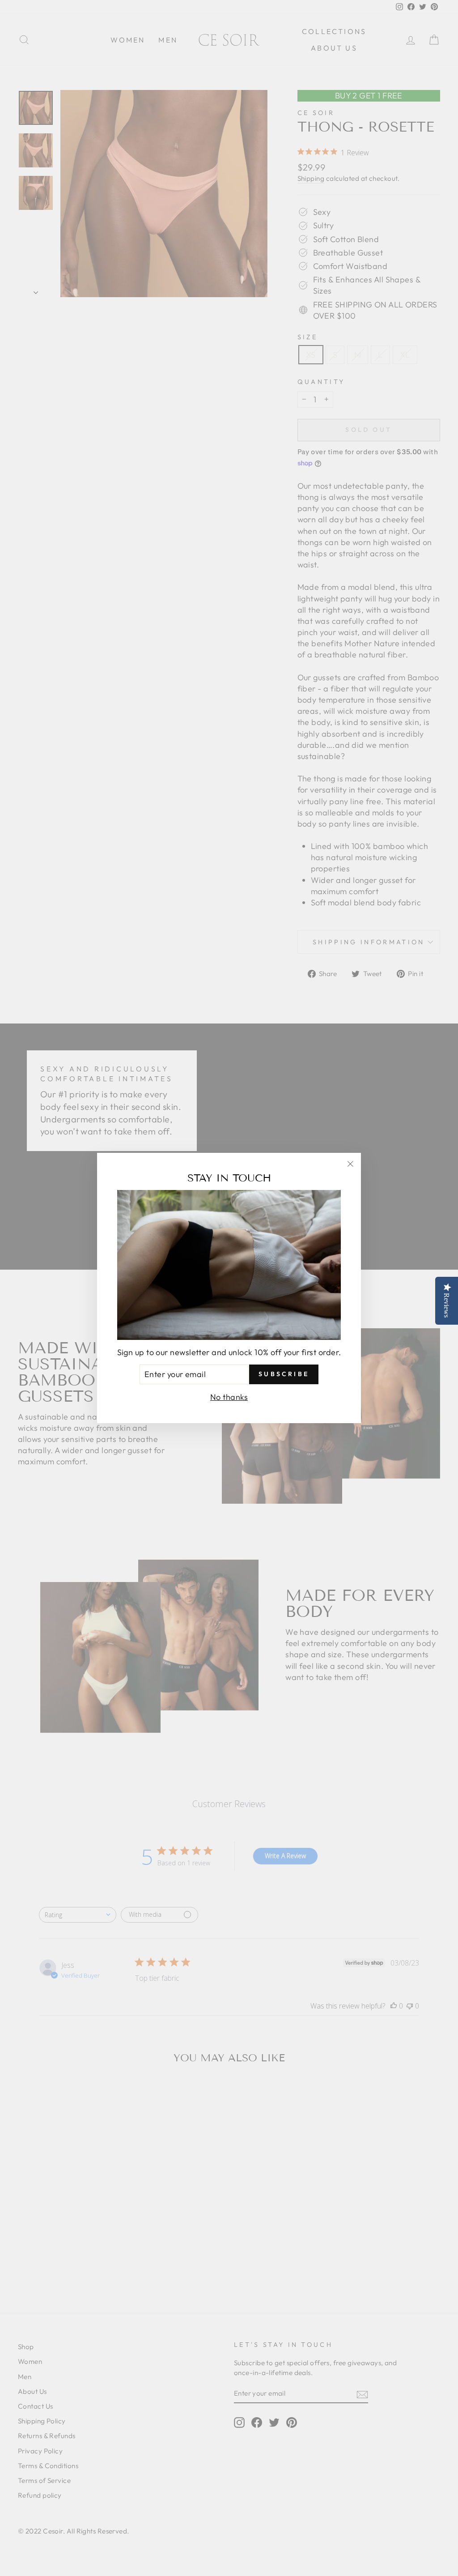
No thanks (229, 1397)
